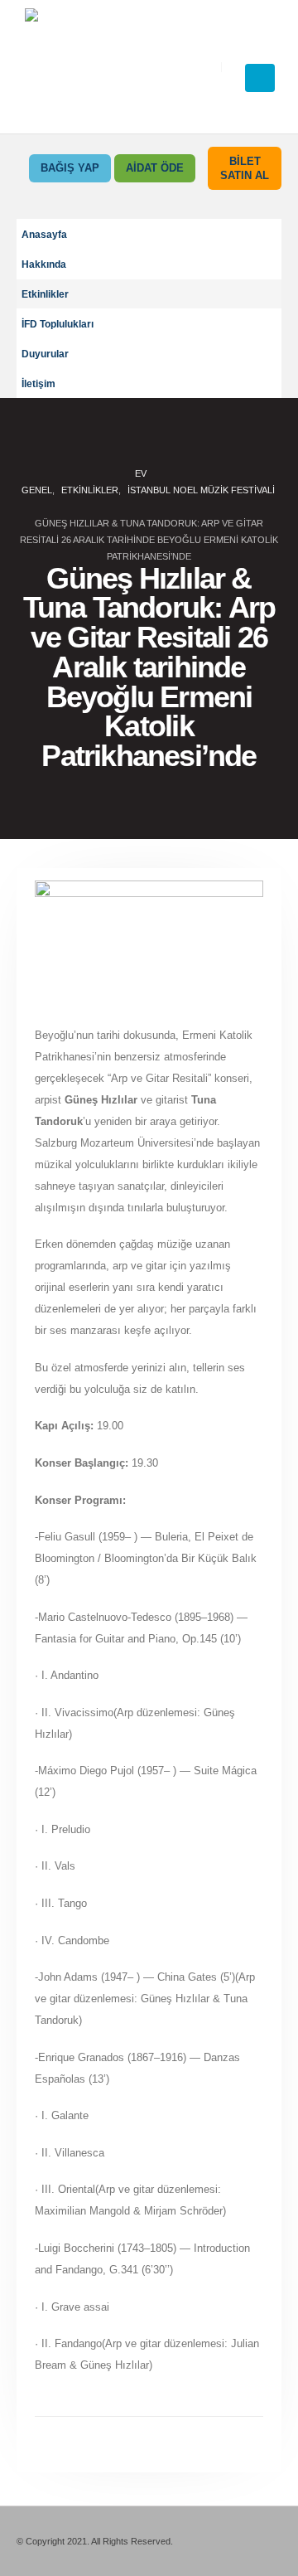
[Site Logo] (117, 67)
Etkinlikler (45, 294)
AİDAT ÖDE (155, 168)
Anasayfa (44, 234)
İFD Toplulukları (58, 324)
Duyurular (45, 354)
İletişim (38, 383)
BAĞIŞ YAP (70, 168)
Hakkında (44, 264)
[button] (262, 46)
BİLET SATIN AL (245, 168)
